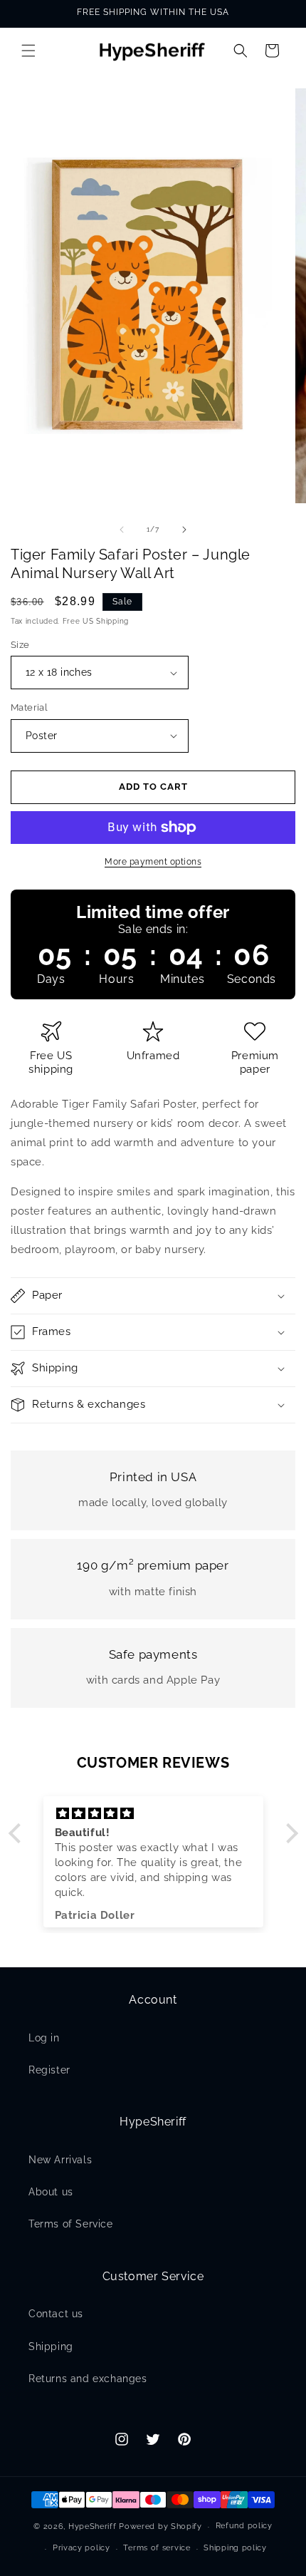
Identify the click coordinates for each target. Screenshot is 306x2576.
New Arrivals (60, 2160)
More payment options (153, 862)
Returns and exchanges (88, 2379)
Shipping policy (235, 2548)
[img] (153, 1814)
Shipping (51, 2346)
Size (20, 645)
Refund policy (244, 2526)
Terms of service (157, 2548)
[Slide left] (122, 530)
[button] (28, 51)
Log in (44, 2038)
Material (29, 707)
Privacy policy (81, 2548)
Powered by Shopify (160, 2526)
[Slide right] (184, 530)
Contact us (56, 2314)
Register (49, 2070)
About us (51, 2192)
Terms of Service (71, 2224)
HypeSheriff (93, 2526)
